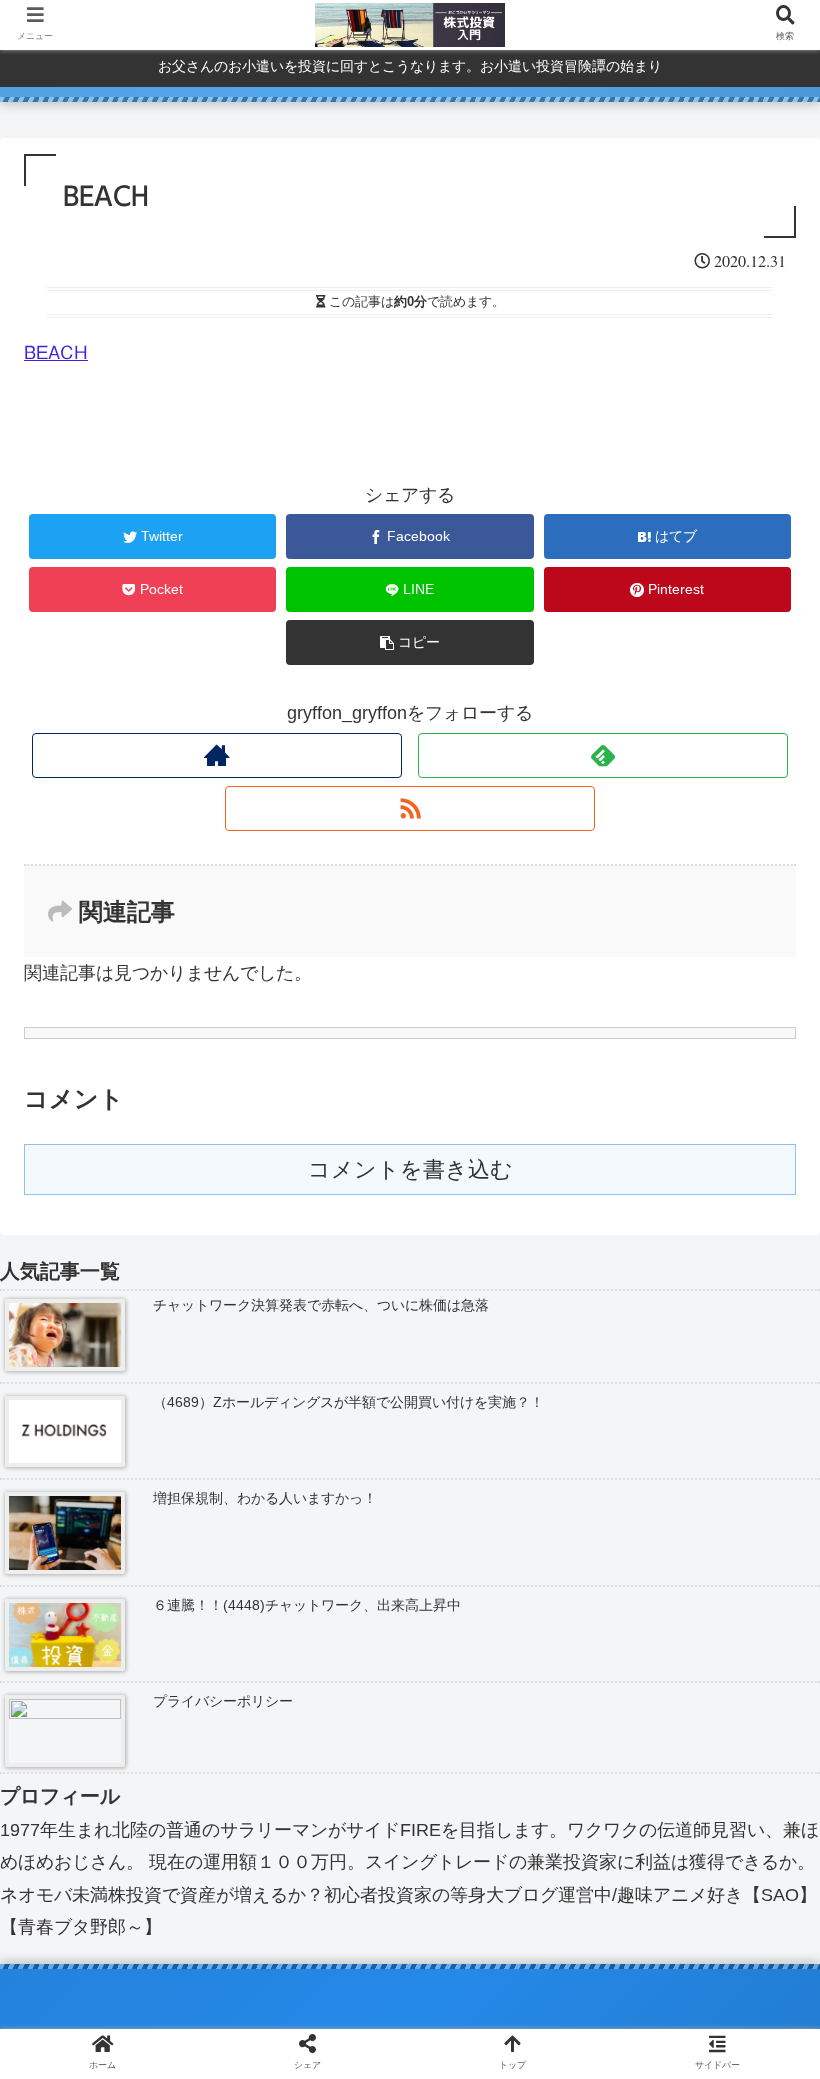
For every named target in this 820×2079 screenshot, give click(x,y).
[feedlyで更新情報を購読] (603, 755)
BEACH (56, 352)
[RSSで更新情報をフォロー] (410, 808)
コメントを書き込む (410, 1169)
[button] (758, 1762)
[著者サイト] (217, 755)
